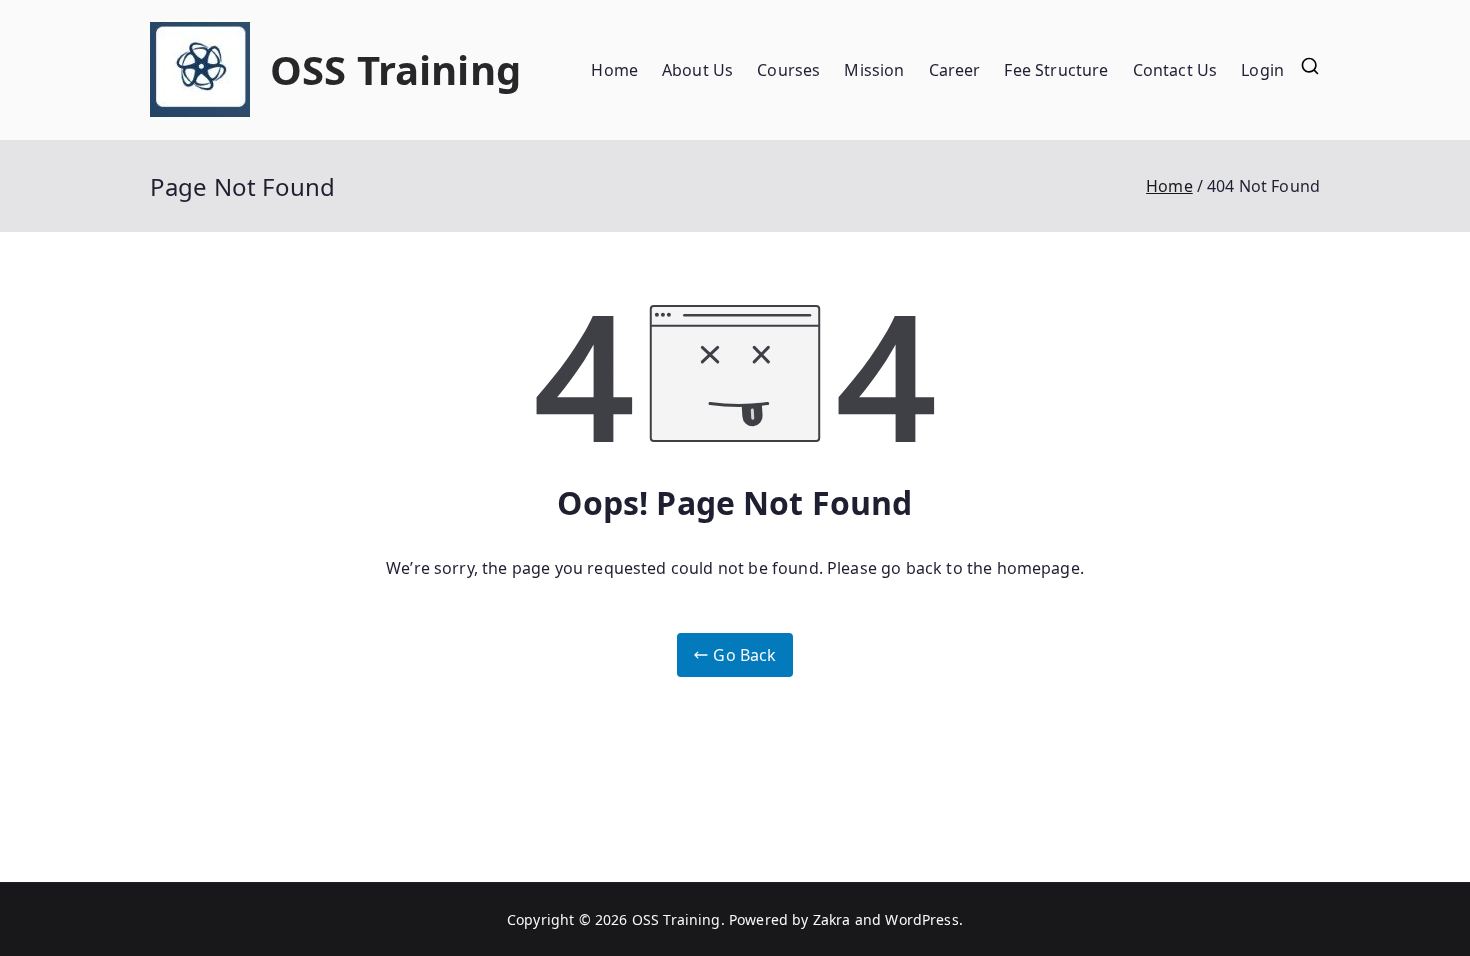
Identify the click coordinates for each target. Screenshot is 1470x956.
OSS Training (395, 69)
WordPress (921, 919)
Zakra (832, 919)
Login (1262, 70)
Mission (874, 70)
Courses (788, 70)
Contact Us (1175, 70)
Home (614, 70)
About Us (697, 70)
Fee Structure (1056, 70)
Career (955, 70)
